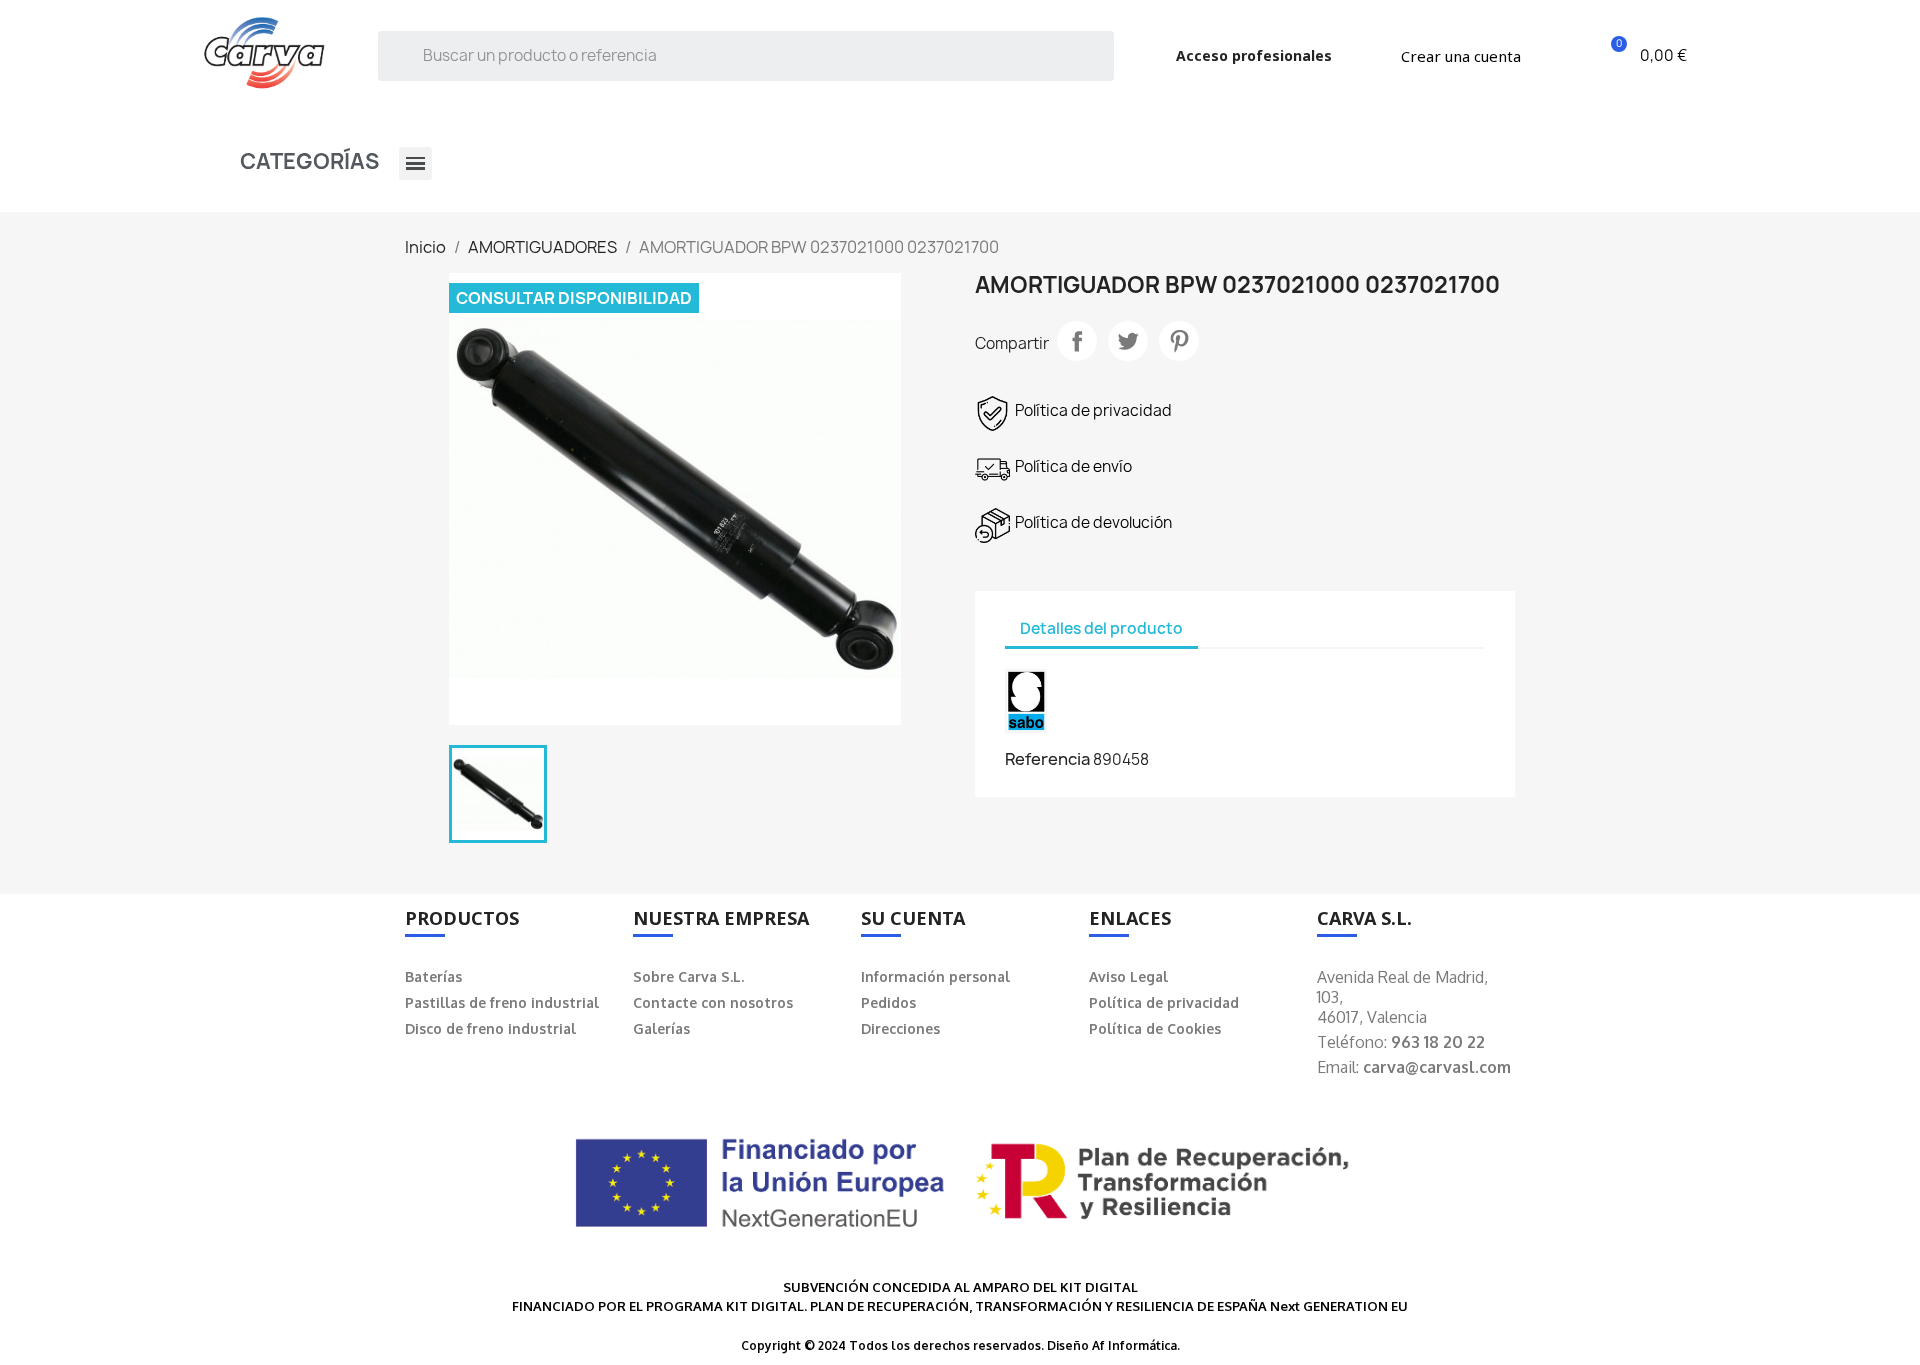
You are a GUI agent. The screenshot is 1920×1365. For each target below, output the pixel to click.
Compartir (1077, 341)
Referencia (1047, 759)
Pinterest (1179, 341)
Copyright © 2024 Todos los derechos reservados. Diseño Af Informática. (960, 1345)
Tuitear (1128, 341)
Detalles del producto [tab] (1101, 628)
